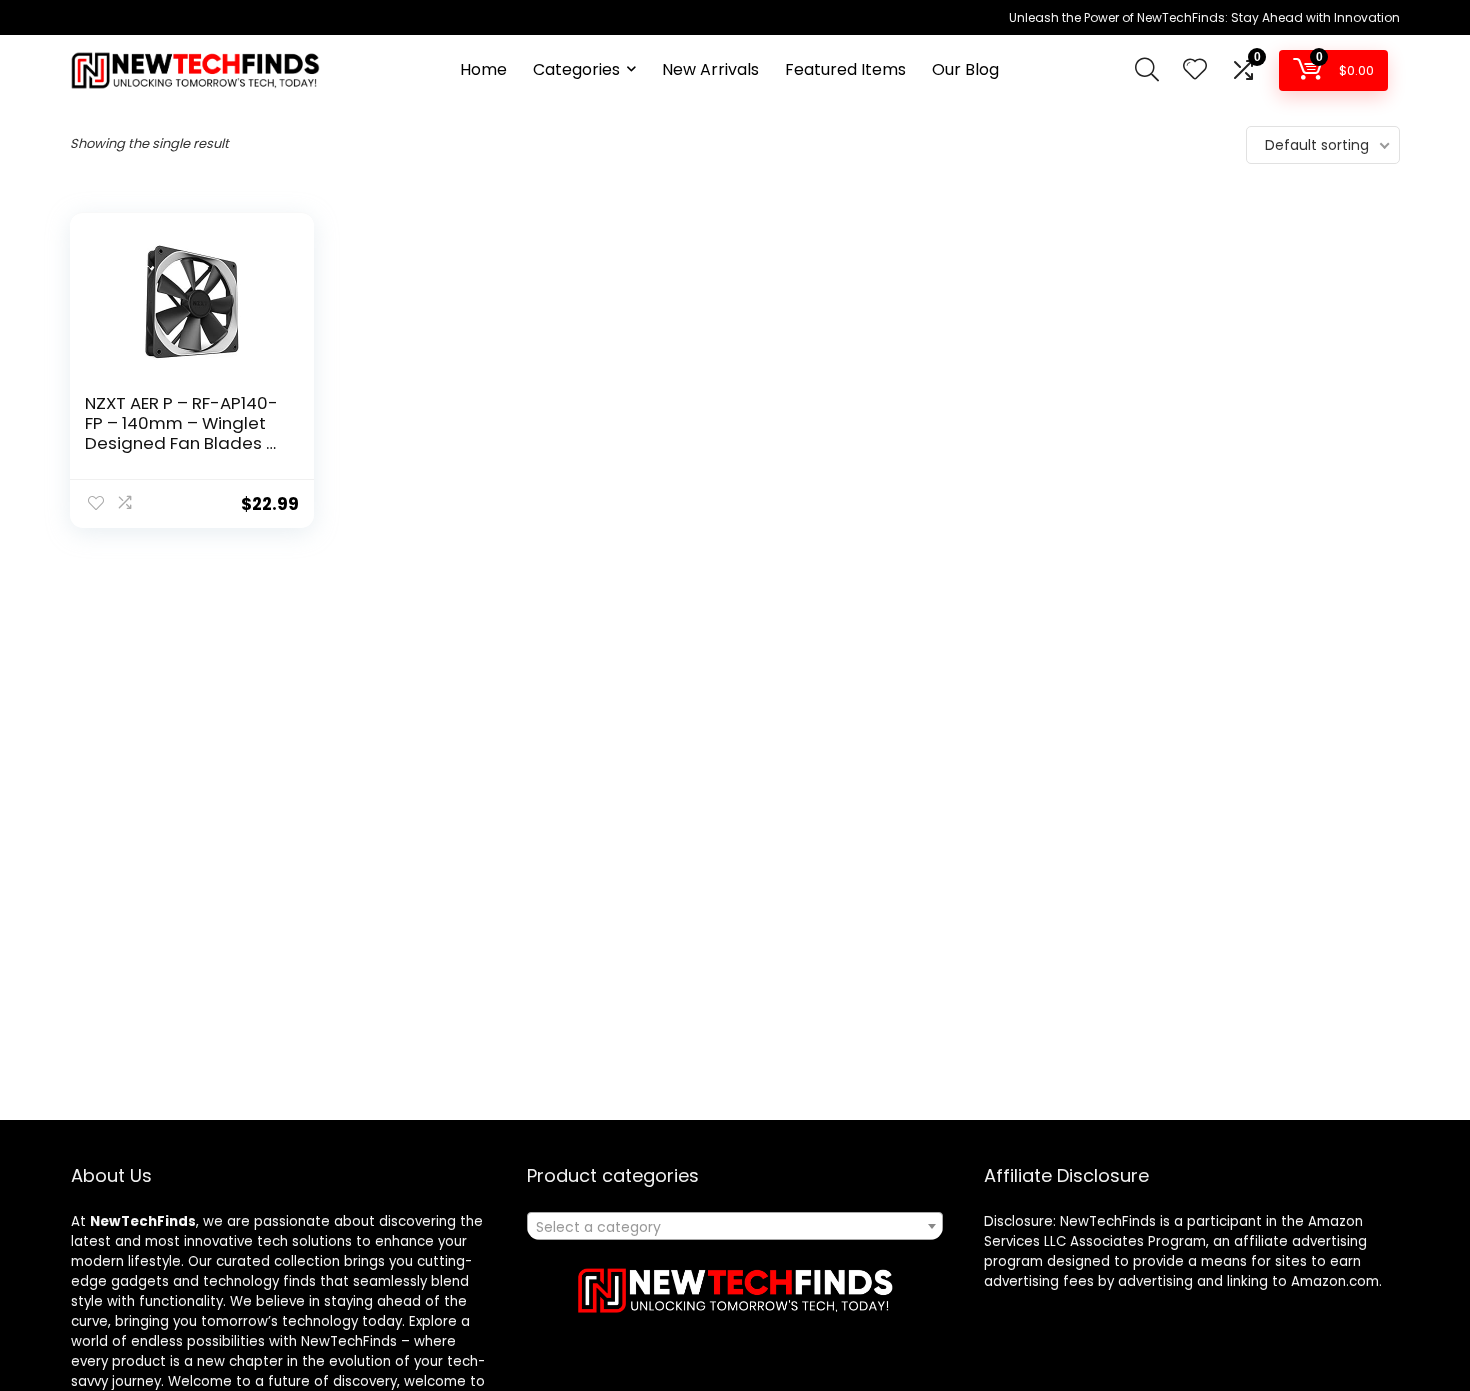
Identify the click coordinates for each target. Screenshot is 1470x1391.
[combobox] (734, 1226)
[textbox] (734, 1227)
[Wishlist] (1195, 70)
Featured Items (845, 69)
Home (483, 69)
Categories (576, 69)
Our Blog (965, 69)
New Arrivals (710, 69)
